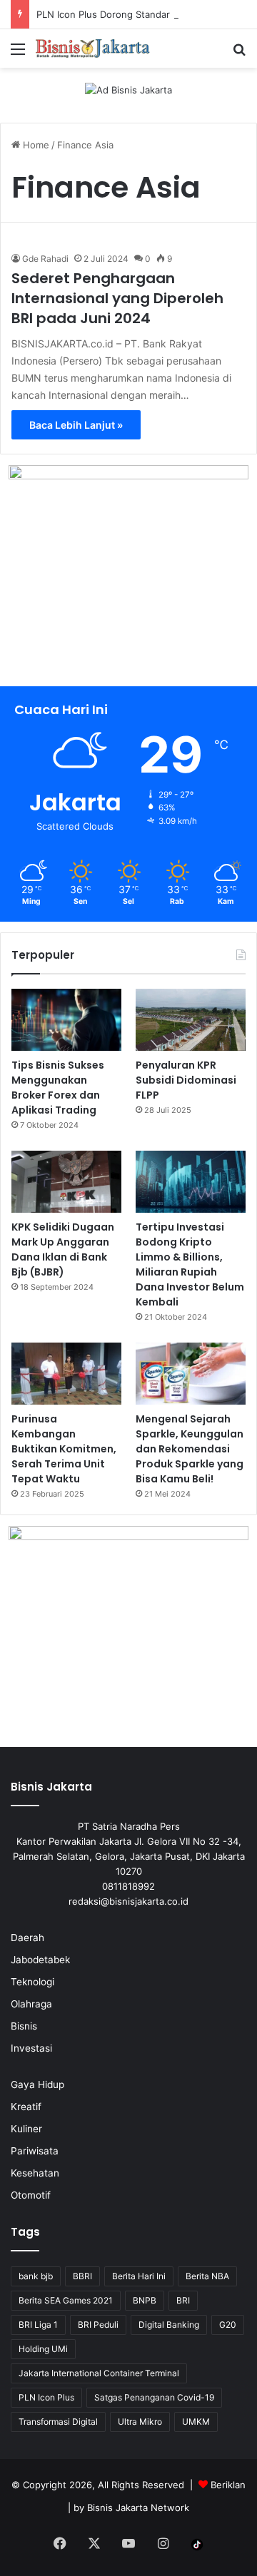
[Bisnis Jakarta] (93, 49)
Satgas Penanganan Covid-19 (154, 2397)
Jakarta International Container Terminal (99, 2373)
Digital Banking (169, 2325)
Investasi (31, 2048)
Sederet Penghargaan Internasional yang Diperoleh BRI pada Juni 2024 (117, 298)
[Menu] (18, 54)
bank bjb (36, 2276)
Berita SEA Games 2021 (66, 2300)
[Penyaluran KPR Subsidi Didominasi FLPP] (191, 1020)
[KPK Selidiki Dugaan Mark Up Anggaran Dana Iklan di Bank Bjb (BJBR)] (66, 1182)
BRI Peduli (98, 2325)
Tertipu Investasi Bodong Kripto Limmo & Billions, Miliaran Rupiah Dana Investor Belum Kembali (190, 1264)
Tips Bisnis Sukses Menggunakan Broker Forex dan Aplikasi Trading (58, 1088)
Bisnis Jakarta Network (138, 2508)
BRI (183, 2300)
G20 (228, 2325)
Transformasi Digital (58, 2422)
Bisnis (24, 2026)
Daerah (27, 1938)
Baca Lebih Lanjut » (76, 425)
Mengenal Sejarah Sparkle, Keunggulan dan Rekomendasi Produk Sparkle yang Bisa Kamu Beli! (190, 1449)
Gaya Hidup (37, 2084)
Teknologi (32, 1982)
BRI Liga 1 (38, 2325)
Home (35, 145)
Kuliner (26, 2129)
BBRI (82, 2276)
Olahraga (31, 2004)
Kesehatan (35, 2173)
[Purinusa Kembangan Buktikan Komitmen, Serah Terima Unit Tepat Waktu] (66, 1374)
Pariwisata (35, 2151)
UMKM (196, 2422)
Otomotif (31, 2195)
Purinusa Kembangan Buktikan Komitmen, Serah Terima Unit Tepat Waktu (64, 1449)
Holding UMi (43, 2349)
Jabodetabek (40, 1960)
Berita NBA (207, 2276)
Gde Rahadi (45, 259)
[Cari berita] (239, 54)
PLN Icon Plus (46, 2397)
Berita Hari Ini (139, 2276)
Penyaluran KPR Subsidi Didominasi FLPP (186, 1080)
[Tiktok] (197, 2545)
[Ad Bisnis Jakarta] (128, 89)
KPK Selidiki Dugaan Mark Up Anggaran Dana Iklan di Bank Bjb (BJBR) (63, 1249)
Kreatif (26, 2107)
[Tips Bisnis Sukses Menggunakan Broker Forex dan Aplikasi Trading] (66, 1020)
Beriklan (228, 2485)
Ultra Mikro (140, 2422)
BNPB (145, 2300)
